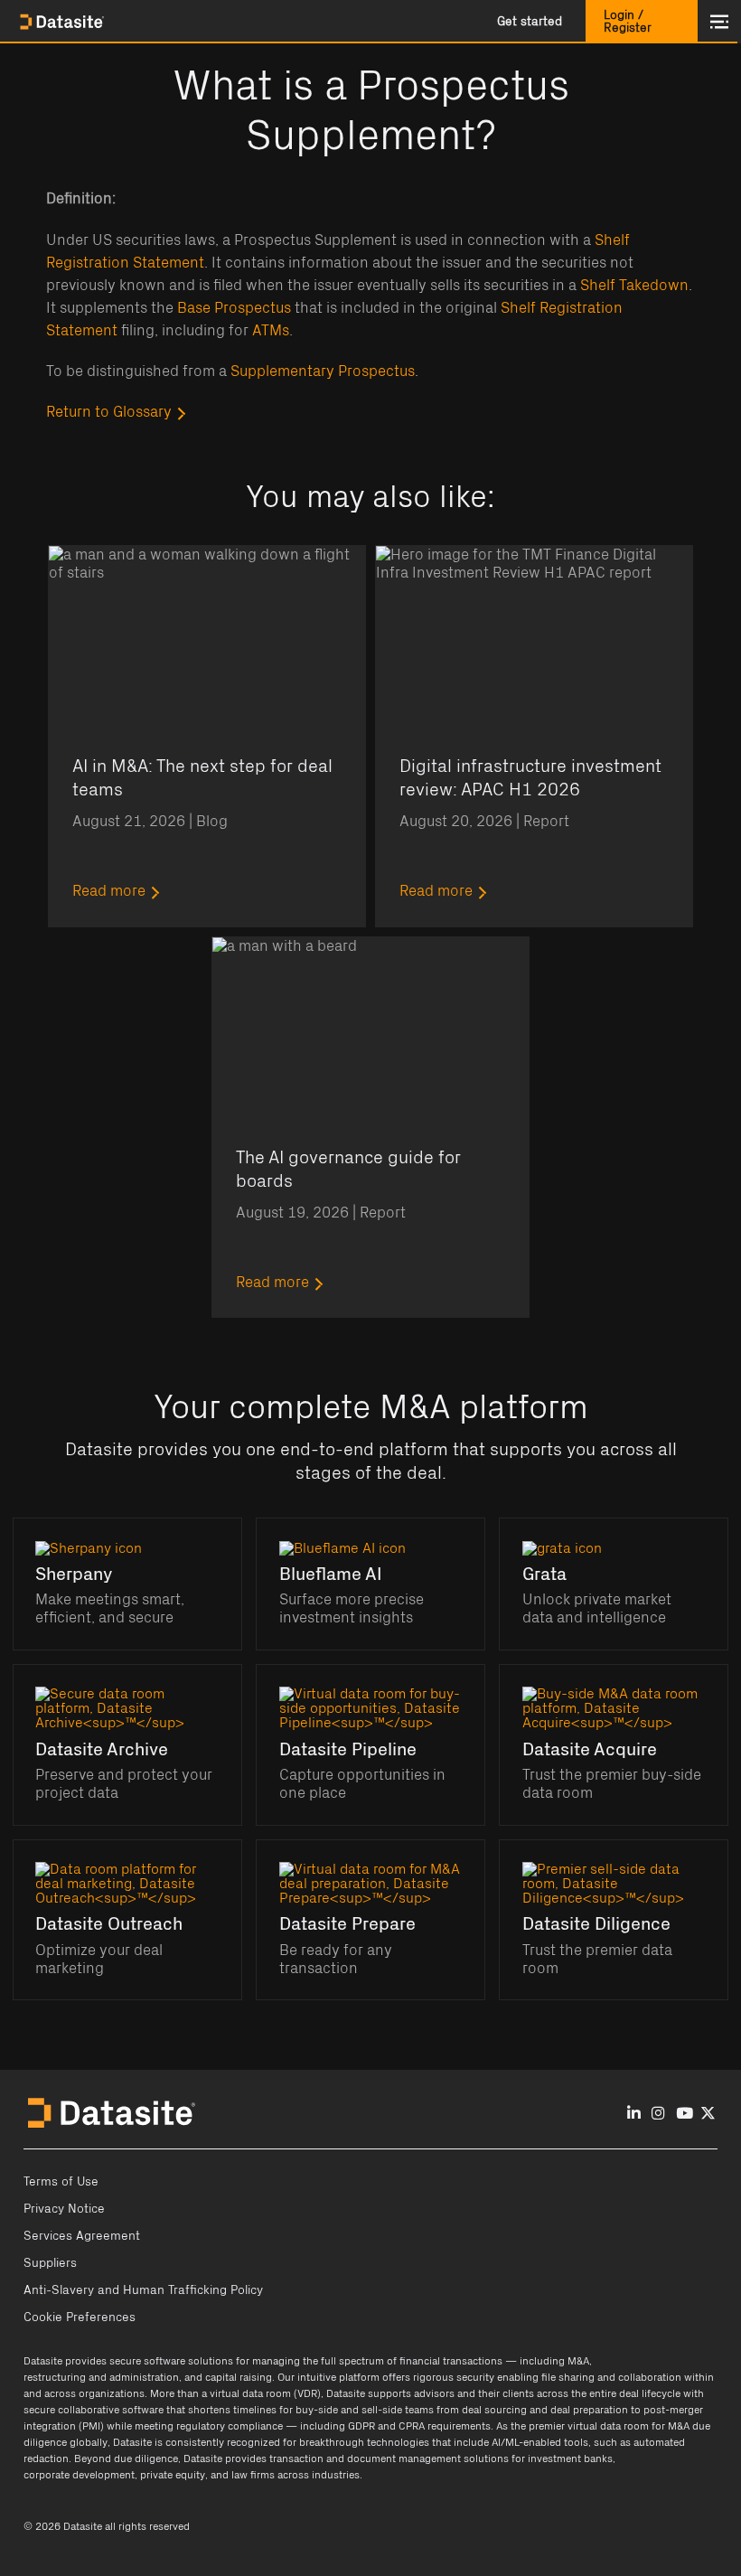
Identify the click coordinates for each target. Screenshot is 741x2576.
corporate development (79, 2475)
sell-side (382, 2410)
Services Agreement (82, 2236)
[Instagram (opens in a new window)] (658, 2114)
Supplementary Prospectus (323, 371)
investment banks (570, 2458)
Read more (109, 891)
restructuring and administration (101, 2377)
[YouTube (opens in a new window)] (685, 2114)
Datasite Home (63, 22)
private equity (173, 2475)
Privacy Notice (64, 2209)
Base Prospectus (234, 308)
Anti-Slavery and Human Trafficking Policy (143, 2290)
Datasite (43, 2361)
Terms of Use (61, 2182)
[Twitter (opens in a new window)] (708, 2114)
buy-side (317, 2410)
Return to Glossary (109, 412)
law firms (253, 2475)
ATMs (271, 331)
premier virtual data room (589, 2426)
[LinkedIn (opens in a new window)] (634, 2114)
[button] (530, 22)
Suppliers (50, 2263)
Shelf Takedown (634, 286)
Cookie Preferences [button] (80, 2317)
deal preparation (589, 2410)
